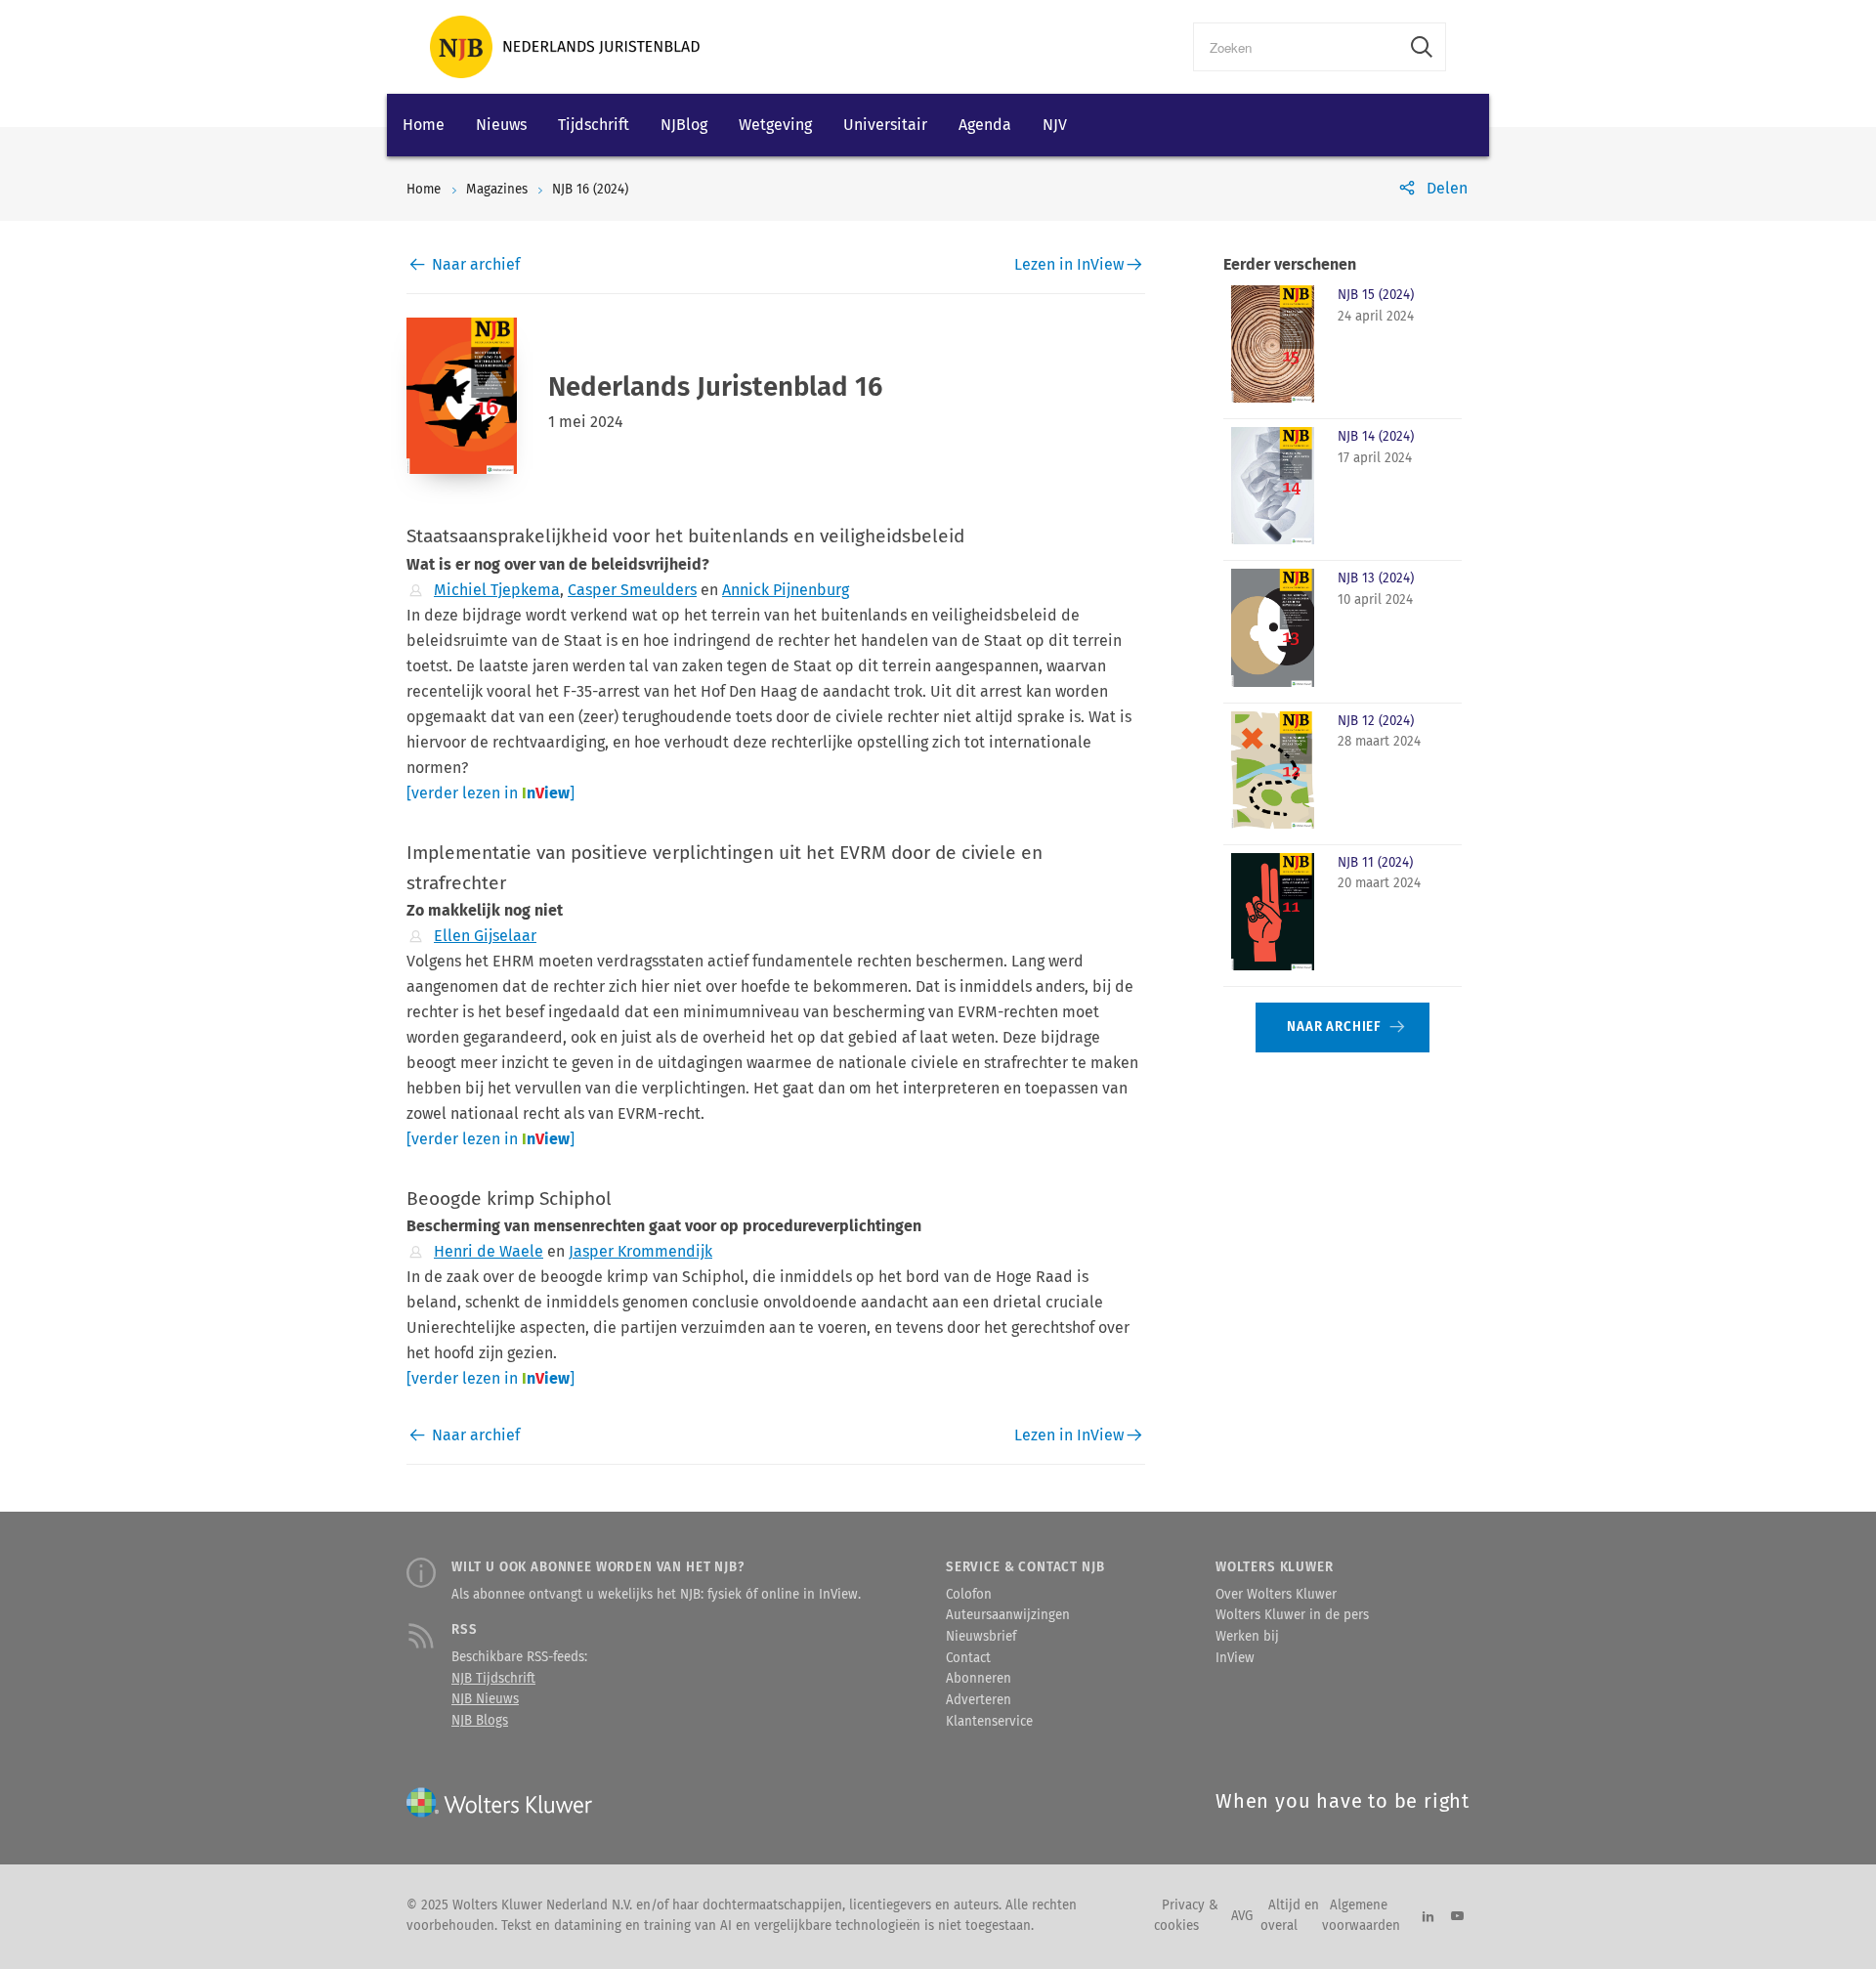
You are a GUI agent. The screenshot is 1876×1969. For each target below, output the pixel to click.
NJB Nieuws (485, 1699)
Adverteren (979, 1700)
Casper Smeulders (632, 590)
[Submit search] (1422, 47)
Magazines (497, 190)
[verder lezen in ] (490, 793)
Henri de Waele (489, 1251)
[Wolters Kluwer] (565, 47)
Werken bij (1247, 1637)
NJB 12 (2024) (1376, 721)
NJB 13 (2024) (1376, 578)
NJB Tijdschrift (493, 1679)
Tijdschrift (594, 125)
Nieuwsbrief (981, 1637)
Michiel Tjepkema (497, 590)
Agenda (985, 125)
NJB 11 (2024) (1375, 863)
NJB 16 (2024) (590, 190)
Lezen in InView (1069, 264)
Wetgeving (775, 125)
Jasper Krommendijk (640, 1251)
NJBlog (684, 125)
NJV (1055, 125)
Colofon (969, 1595)
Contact (968, 1658)
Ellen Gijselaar (485, 936)
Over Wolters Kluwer (1276, 1595)
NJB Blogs (480, 1721)
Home (424, 125)
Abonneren (979, 1679)
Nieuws (501, 125)
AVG (1242, 1916)
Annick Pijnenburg (786, 590)
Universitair (885, 125)
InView (1235, 1658)
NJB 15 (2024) (1376, 295)
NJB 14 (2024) (1376, 437)
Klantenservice (989, 1722)
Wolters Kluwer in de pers (1292, 1615)
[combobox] (1296, 47)
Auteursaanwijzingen (1008, 1615)
